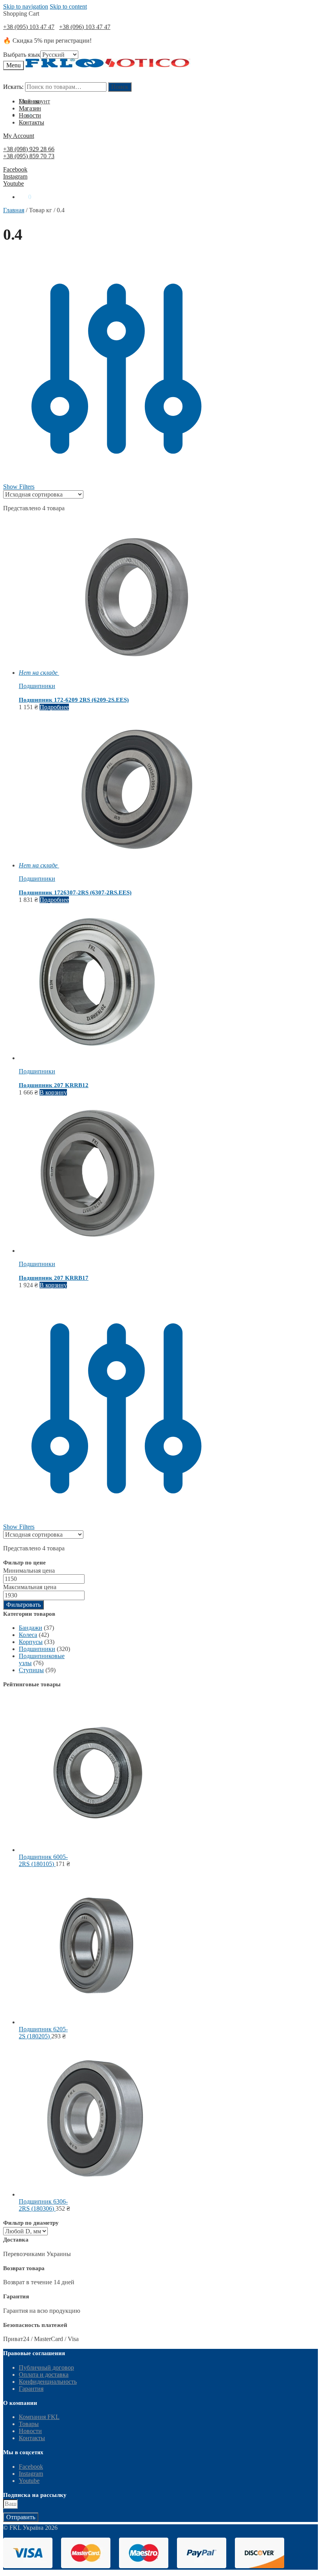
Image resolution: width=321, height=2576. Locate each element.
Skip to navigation (26, 6)
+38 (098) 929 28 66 (29, 149)
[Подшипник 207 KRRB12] (97, 1058)
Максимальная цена (30, 1587)
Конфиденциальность (48, 2382)
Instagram (15, 176)
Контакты (32, 2438)
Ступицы (31, 1670)
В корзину (53, 1092)
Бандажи (31, 1628)
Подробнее (54, 707)
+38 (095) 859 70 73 (29, 156)
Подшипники (37, 686)
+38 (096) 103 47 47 (85, 27)
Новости (30, 2431)
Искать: (13, 87)
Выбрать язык (22, 55)
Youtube (14, 183)
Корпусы (31, 1642)
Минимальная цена (29, 1571)
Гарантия (31, 2389)
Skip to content (68, 6)
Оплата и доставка (44, 2375)
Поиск (120, 87)
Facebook (15, 169)
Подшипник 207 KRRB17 (54, 1278)
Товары (29, 2424)
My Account (19, 136)
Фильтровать (23, 1605)
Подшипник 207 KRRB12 (54, 1085)
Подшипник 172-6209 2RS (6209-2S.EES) (74, 700)
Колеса (28, 1635)
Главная (14, 210)
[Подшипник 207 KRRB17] (97, 1251)
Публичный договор (46, 2367)
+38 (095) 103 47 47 (29, 27)
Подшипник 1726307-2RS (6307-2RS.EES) (75, 892)
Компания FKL (39, 2417)
